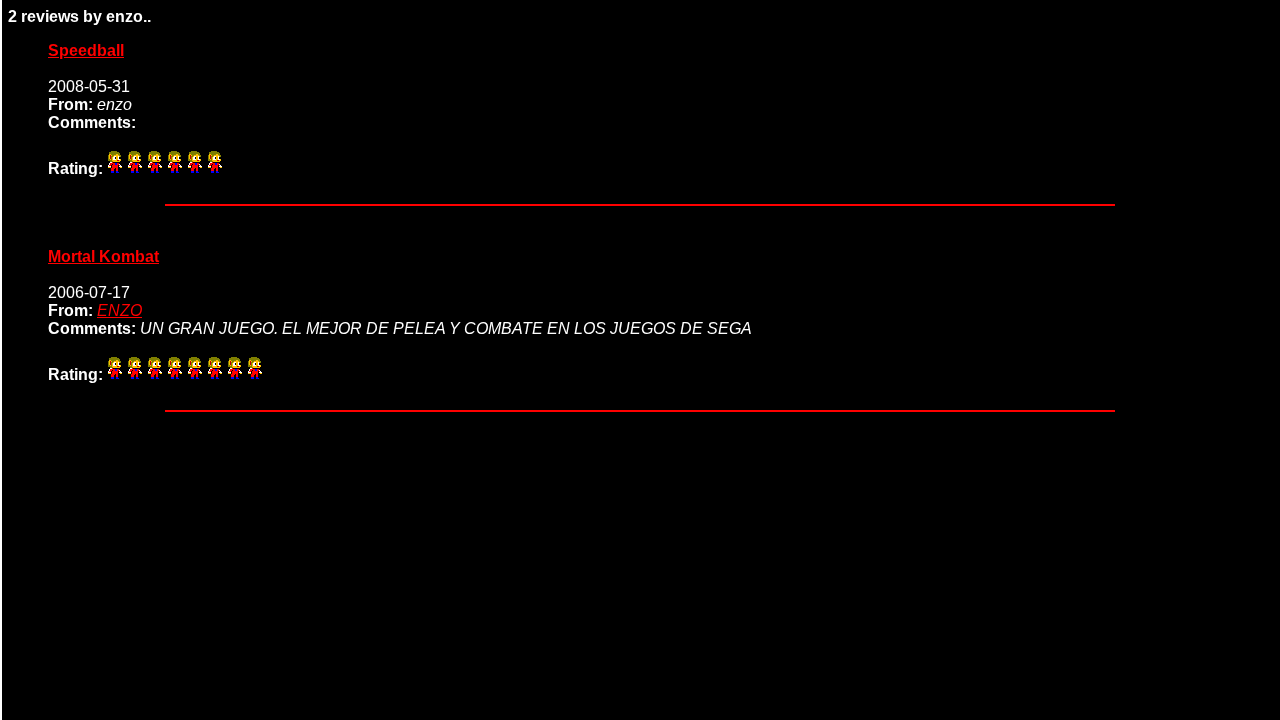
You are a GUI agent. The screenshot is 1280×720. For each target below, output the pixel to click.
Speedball (86, 50)
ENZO (119, 310)
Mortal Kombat (103, 256)
